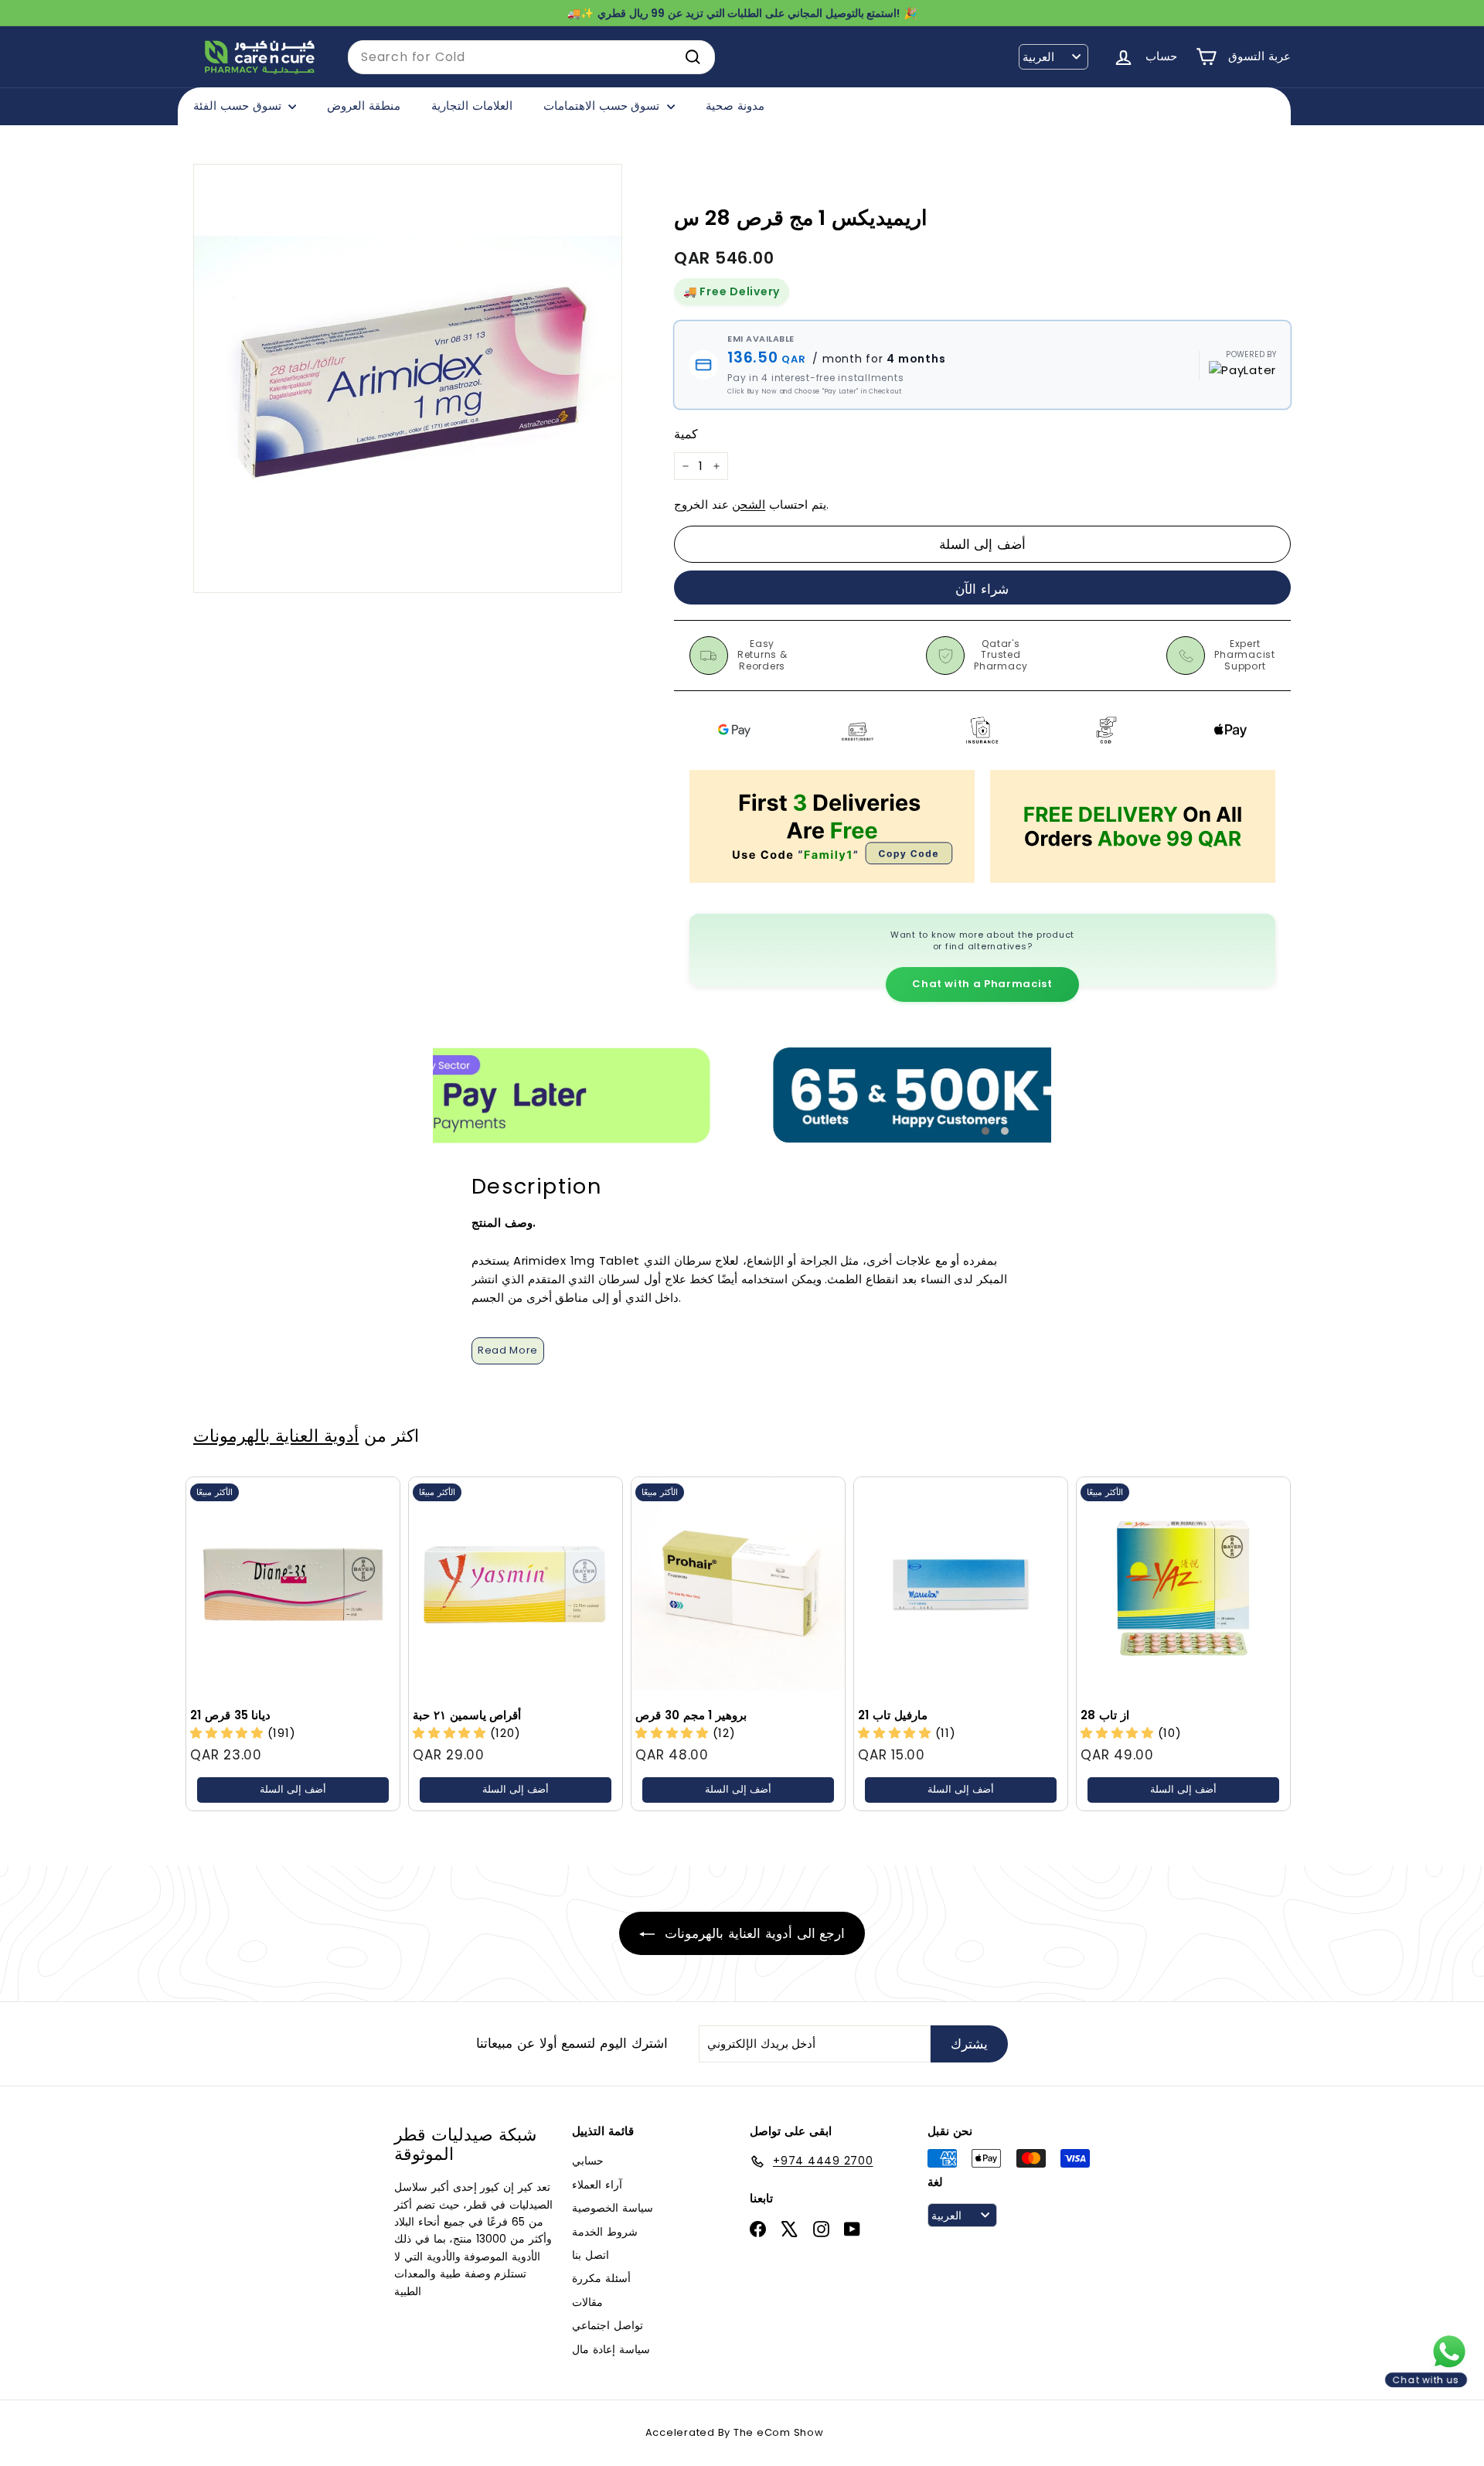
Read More (508, 1350)
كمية (686, 434)
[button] (897, 1733)
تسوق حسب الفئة (239, 106)
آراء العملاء (597, 2185)
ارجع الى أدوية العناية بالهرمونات (753, 1933)
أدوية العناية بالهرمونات (276, 1436)
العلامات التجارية (472, 106)
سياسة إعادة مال (611, 2349)
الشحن (749, 504)
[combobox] (531, 57)
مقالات (587, 2302)
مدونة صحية (735, 106)
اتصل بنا (591, 2255)
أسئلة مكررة (601, 2278)
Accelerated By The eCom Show (735, 2432)
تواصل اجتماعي (608, 2325)
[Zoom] (408, 378)
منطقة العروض (364, 106)
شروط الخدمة (605, 2232)
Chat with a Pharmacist (982, 984)
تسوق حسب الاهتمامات (603, 106)
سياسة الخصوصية (613, 2208)
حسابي (588, 2161)
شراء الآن (982, 589)
